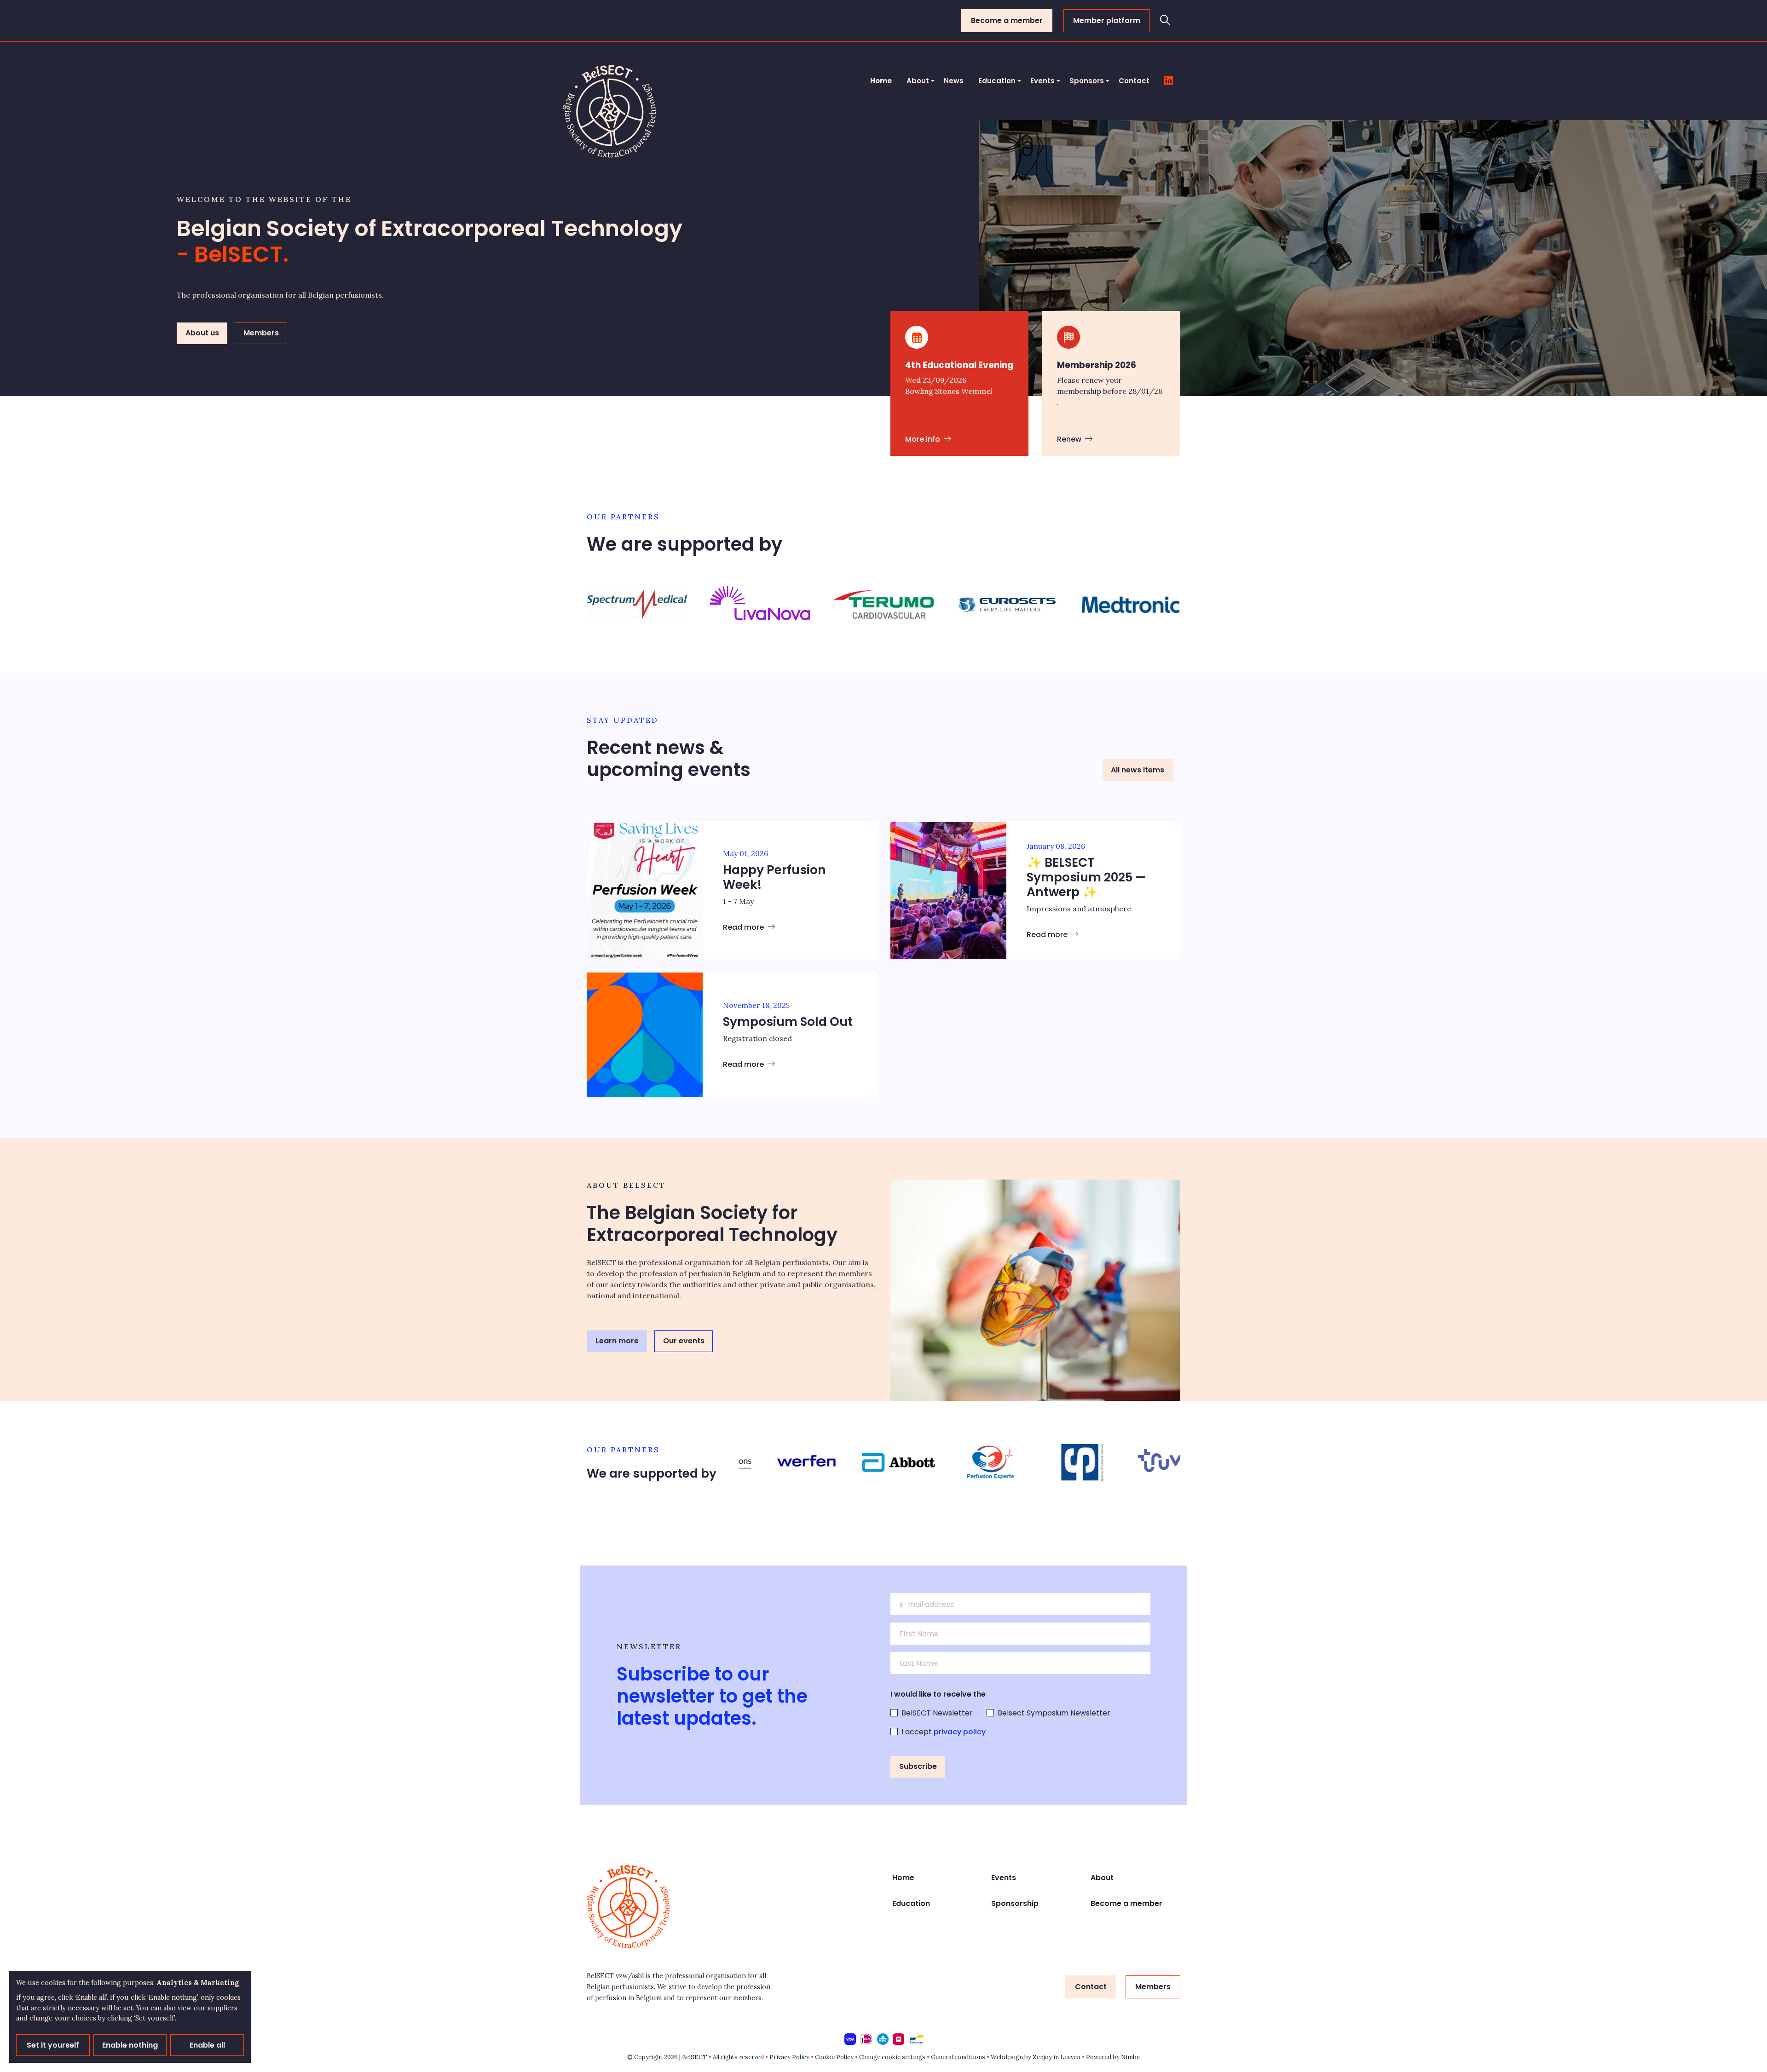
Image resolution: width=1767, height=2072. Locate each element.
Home (881, 81)
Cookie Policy (834, 2057)
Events (1042, 81)
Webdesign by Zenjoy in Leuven (1036, 2057)
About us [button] (202, 333)
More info (924, 439)
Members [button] (261, 333)
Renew (1070, 439)
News (954, 81)
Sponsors (1087, 81)
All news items (1138, 770)
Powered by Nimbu (1113, 2057)
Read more (744, 927)
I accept (944, 1732)
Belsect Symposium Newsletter (1054, 1713)
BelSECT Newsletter (937, 1713)
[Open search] (1165, 21)
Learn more (617, 1341)
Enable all (207, 2045)
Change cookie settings (892, 2057)
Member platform (1107, 20)
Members (1153, 1987)
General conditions (958, 2057)
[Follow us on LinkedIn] (1169, 81)
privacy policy (960, 1732)
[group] (637, 604)
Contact (1134, 81)
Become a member (1007, 20)
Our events (684, 1341)
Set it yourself (53, 2045)
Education (997, 81)
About (918, 81)
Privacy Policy (789, 2057)
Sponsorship (1015, 1903)
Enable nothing (130, 2045)
